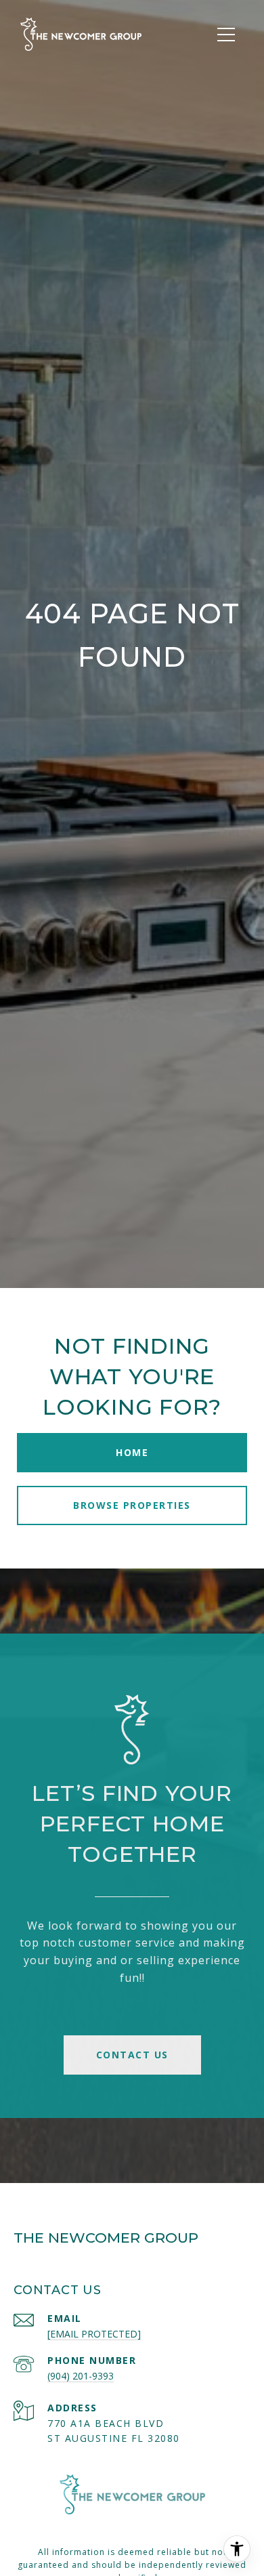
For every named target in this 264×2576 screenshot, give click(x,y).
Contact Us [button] (132, 2055)
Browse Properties (132, 1505)
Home (132, 1452)
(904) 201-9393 (81, 2376)
